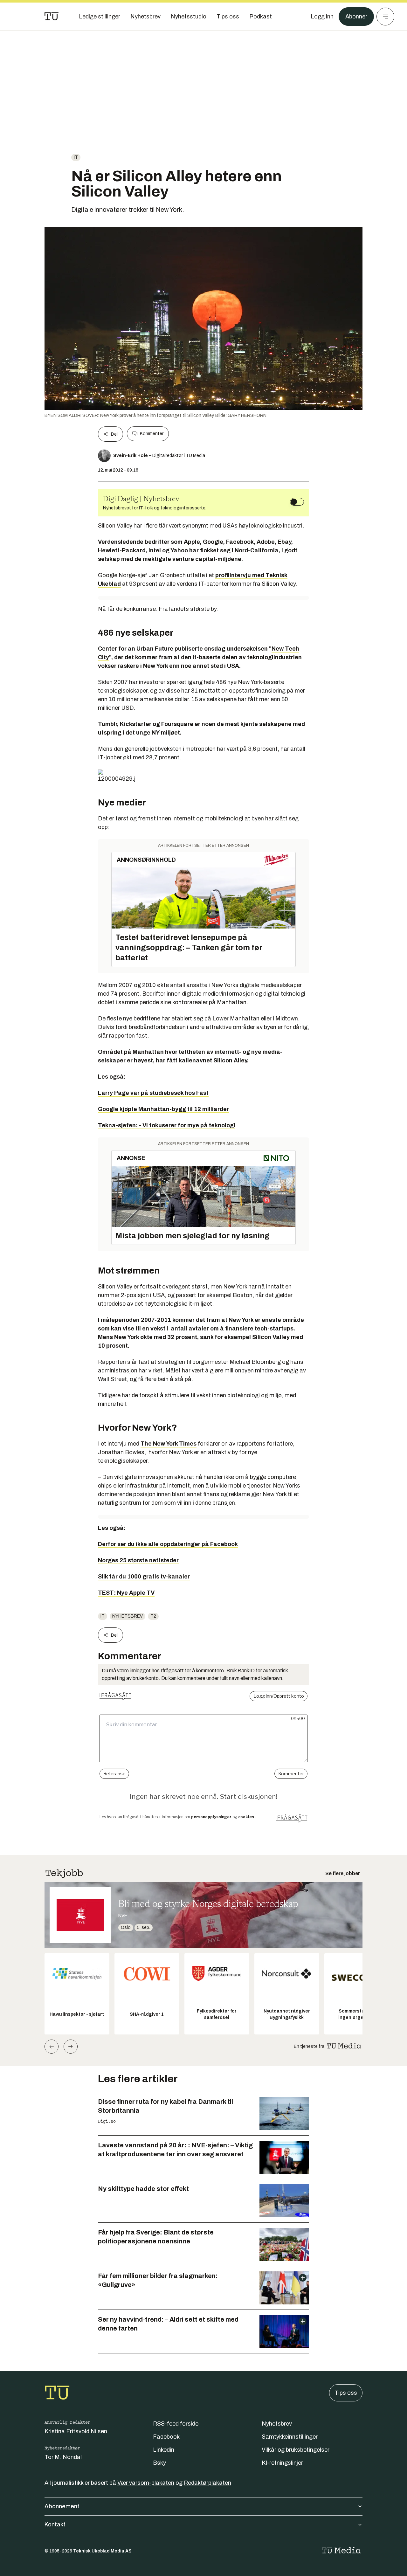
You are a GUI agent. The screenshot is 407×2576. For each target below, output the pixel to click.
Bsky (159, 2463)
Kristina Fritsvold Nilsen (76, 2431)
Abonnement (62, 2506)
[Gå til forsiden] (52, 17)
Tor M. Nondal (63, 2457)
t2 (153, 1616)
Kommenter (152, 434)
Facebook (166, 2437)
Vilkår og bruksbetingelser (296, 2450)
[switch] (297, 502)
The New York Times (169, 1444)
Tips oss (346, 2393)
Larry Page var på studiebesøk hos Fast (153, 1093)
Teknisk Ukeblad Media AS (102, 2551)
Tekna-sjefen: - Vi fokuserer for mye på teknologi (167, 1125)
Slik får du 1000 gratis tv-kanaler (144, 1577)
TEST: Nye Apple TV (126, 1593)
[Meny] (385, 17)
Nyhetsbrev (128, 1616)
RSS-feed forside (176, 2424)
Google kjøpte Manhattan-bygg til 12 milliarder (163, 1109)
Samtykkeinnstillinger (290, 2437)
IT (76, 157)
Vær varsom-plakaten (146, 2483)
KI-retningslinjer (282, 2463)
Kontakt (55, 2524)
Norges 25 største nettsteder (138, 1560)
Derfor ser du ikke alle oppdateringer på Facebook (168, 1544)
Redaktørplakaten (207, 2483)
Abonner (356, 17)
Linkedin (164, 2450)
